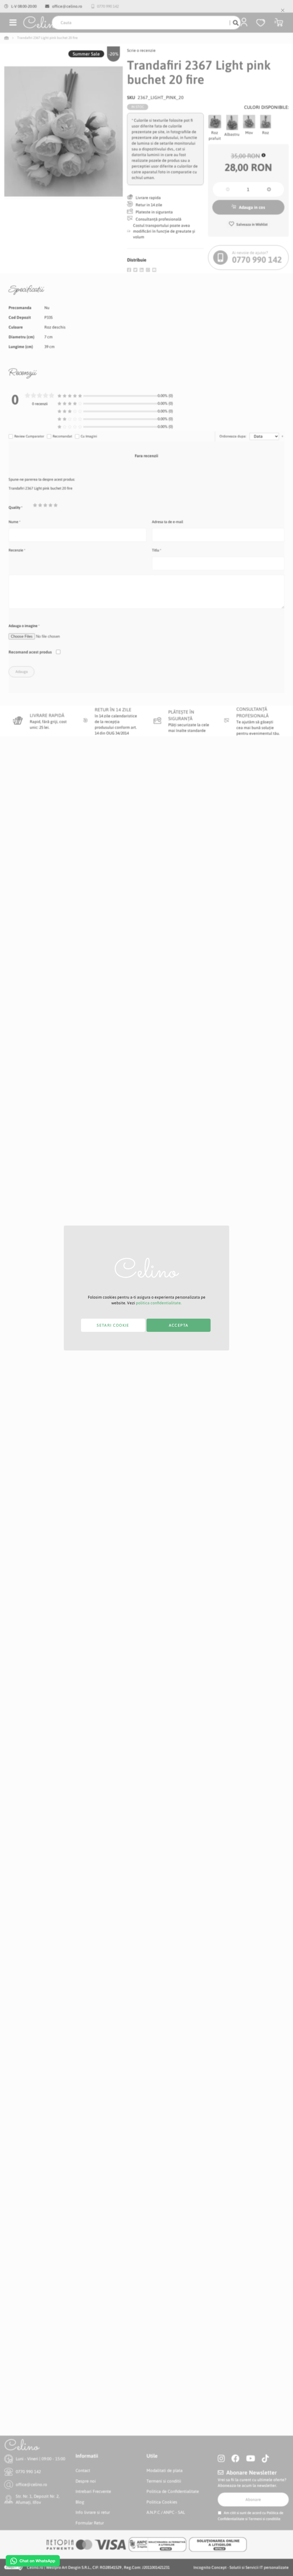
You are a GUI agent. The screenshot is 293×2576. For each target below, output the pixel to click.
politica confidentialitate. (159, 1303)
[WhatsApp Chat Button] (33, 2561)
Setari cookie (113, 1325)
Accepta (179, 1325)
